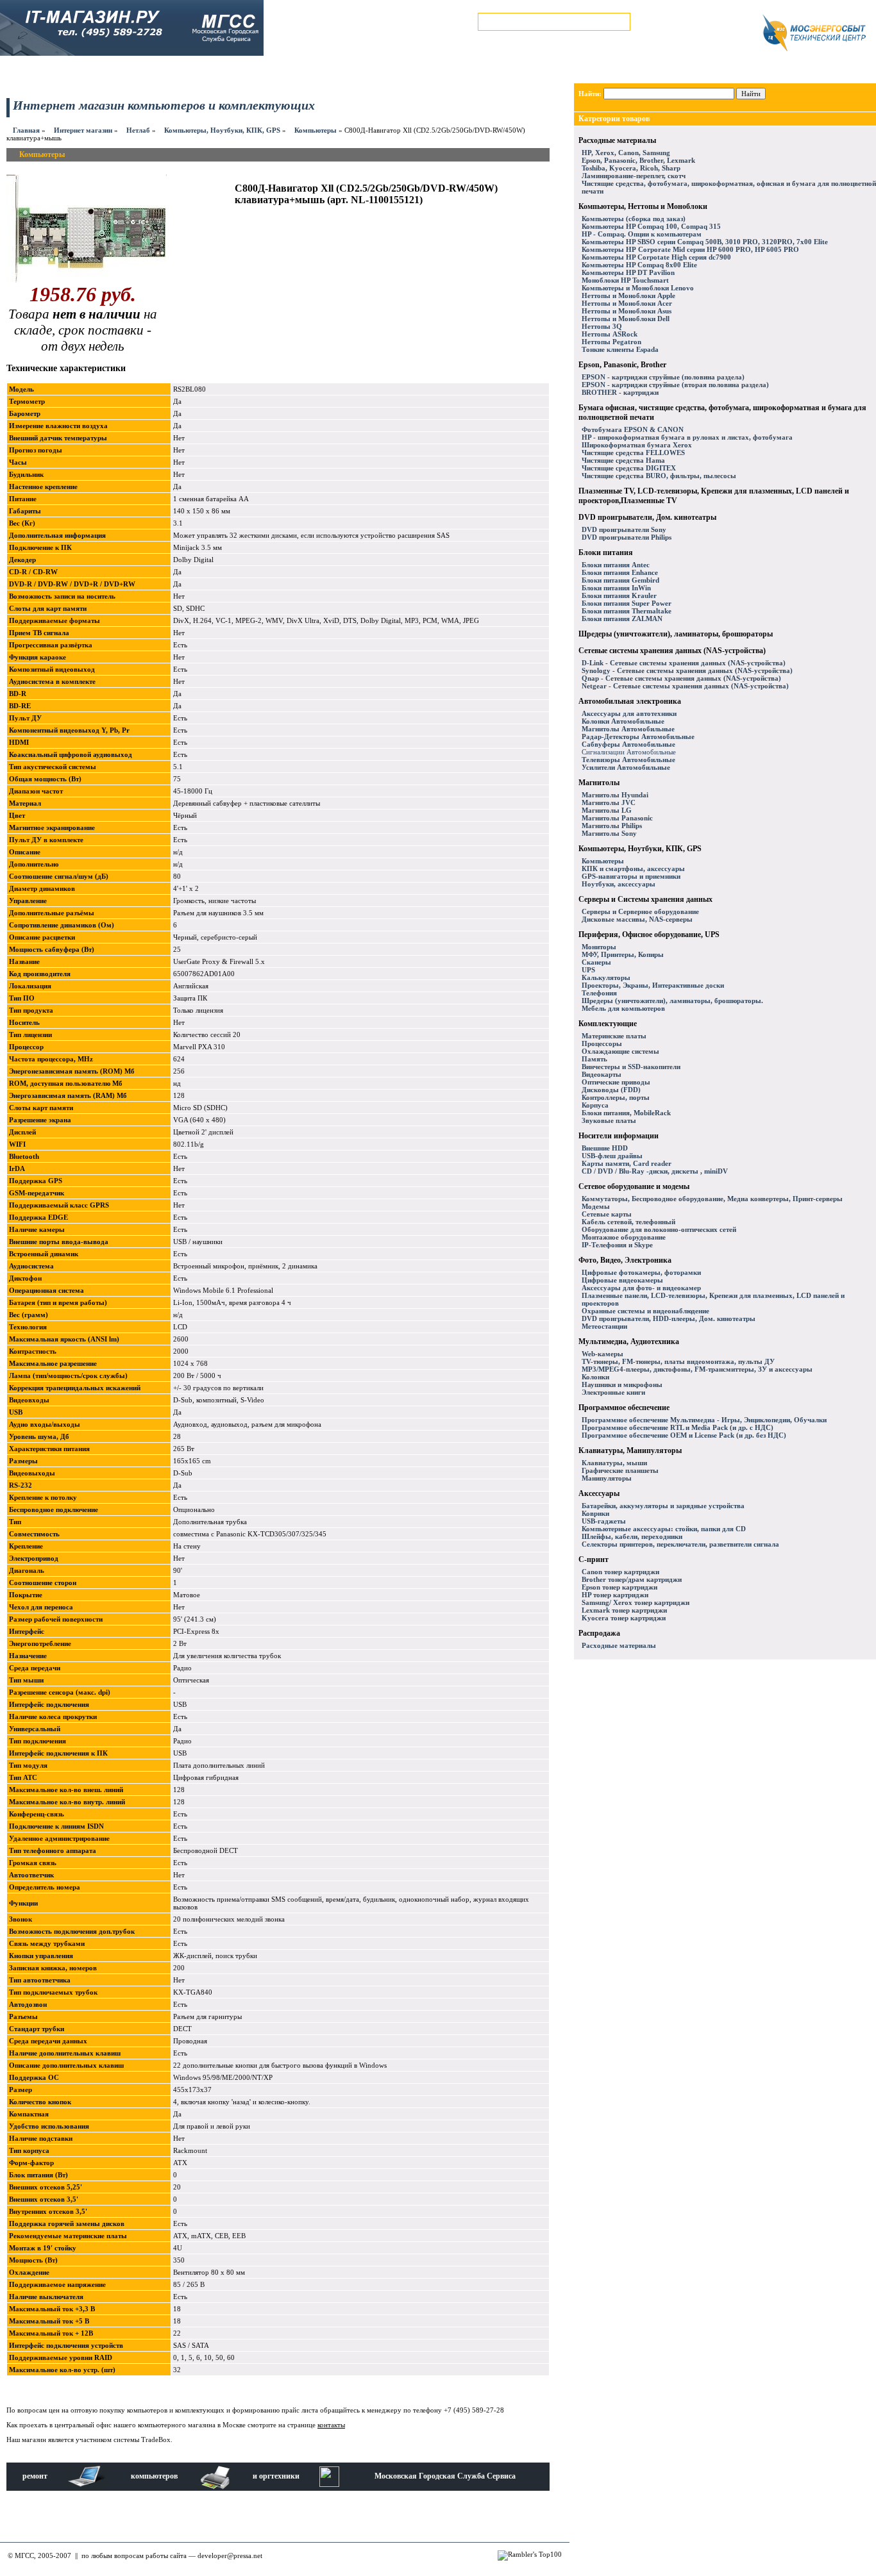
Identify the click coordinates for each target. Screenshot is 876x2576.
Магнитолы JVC (609, 802)
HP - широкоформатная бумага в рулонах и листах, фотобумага (687, 437)
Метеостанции (604, 1326)
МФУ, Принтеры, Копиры (623, 954)
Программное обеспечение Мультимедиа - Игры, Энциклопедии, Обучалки (704, 1420)
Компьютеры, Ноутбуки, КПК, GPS (222, 130)
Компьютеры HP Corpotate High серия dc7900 (656, 257)
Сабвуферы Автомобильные (628, 744)
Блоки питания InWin (616, 588)
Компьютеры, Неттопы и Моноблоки (643, 206)
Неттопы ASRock (610, 334)
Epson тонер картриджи (619, 1587)
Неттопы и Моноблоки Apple (628, 295)
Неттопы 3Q (602, 326)
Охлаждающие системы (620, 1051)
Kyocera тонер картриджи (624, 1618)
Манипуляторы (607, 1478)
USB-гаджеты (604, 1521)
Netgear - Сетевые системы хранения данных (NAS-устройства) (685, 686)
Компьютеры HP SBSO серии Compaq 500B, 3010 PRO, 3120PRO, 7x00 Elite (705, 242)
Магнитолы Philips (612, 826)
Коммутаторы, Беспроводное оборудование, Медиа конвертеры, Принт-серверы (712, 1199)
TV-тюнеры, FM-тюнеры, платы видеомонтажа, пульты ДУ (678, 1361)
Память (594, 1059)
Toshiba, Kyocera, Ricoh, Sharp (631, 168)
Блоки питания (606, 553)
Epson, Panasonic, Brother (622, 365)
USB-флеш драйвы (612, 1156)
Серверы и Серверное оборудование (640, 911)
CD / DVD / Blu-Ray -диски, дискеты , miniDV (655, 1171)
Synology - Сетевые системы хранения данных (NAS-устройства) (687, 670)
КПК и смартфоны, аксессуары (633, 868)
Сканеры (596, 962)
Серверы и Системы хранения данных (645, 899)
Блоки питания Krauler (619, 595)
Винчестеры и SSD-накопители (631, 1067)
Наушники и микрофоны (622, 1384)
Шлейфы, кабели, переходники (632, 1536)
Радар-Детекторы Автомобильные (638, 736)
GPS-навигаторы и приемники (631, 876)
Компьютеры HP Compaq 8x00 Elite (639, 265)
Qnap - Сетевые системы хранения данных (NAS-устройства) (681, 678)
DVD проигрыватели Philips (627, 537)
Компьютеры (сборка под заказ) (634, 219)
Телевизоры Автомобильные (628, 760)
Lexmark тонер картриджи (624, 1610)
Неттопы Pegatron (611, 342)
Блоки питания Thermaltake (627, 611)
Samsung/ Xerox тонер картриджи (636, 1602)
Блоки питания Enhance (620, 572)
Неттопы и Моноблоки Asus (627, 311)
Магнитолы (599, 783)
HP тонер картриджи (615, 1595)
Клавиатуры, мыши (614, 1463)
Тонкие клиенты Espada (620, 349)
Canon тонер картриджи (620, 1572)
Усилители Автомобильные (626, 767)
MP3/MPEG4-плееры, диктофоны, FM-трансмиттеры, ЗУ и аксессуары (697, 1369)
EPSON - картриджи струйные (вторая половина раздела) (675, 385)
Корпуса (595, 1105)
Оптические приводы (616, 1082)
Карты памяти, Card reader (627, 1163)
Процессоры (602, 1043)
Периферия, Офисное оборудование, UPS (649, 935)
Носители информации (619, 1136)
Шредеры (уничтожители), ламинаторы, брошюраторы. (672, 1001)
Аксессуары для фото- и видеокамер (641, 1288)
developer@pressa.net (230, 2555)
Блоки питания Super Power (627, 603)
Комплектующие (608, 1024)
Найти (751, 94)
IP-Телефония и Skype (617, 1245)
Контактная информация (338, 71)
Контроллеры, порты (616, 1097)
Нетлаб (138, 130)
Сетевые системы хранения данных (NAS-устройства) (672, 651)
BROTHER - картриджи (620, 392)
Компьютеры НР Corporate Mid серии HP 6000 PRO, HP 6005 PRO (690, 249)
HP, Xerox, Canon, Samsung (626, 153)
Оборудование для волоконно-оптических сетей (659, 1229)
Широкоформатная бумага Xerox (637, 445)
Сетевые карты (607, 1214)
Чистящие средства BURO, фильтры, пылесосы (659, 476)
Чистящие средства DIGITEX (629, 468)
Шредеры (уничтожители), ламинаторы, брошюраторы (676, 634)
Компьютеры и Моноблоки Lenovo (638, 288)
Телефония (599, 993)
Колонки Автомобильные (623, 721)
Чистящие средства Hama (623, 460)
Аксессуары (599, 1493)
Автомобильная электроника (630, 701)
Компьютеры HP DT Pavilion (628, 272)
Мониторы (599, 947)
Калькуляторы (606, 977)
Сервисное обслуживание (140, 71)
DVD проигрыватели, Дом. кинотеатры (647, 517)
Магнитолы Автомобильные (628, 729)
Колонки (595, 1377)
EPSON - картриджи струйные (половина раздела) (663, 377)
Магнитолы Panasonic (617, 818)
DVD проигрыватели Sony (624, 529)
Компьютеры (316, 130)
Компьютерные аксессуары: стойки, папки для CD (664, 1529)
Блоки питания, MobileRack (626, 1113)
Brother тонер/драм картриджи (632, 1579)
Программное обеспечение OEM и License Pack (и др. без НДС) (684, 1435)
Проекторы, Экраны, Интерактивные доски (653, 985)
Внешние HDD (605, 1148)
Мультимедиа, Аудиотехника (629, 1342)
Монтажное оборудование (624, 1237)
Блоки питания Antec (616, 565)
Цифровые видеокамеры (622, 1280)
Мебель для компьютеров (623, 1008)
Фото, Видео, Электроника (625, 1260)
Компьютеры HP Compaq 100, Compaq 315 (651, 226)
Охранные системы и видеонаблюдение (645, 1311)
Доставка (261, 71)
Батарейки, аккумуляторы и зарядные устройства (663, 1506)
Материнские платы (614, 1036)
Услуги (213, 71)
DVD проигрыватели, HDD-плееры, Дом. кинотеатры (669, 1318)
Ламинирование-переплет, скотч (634, 176)
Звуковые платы (609, 1120)
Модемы (596, 1206)
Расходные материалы (617, 140)
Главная (26, 130)
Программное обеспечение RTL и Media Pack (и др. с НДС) (678, 1427)
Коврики (595, 1513)
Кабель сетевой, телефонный (628, 1222)
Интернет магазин (48, 71)
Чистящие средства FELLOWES (633, 453)
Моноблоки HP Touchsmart (625, 280)
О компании (419, 71)
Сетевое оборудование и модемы (634, 1186)
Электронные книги (613, 1392)
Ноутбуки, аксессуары (619, 884)
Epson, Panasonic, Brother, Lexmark (638, 160)
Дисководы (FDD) (611, 1090)
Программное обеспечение (624, 1408)
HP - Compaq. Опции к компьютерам (642, 234)
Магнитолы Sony (609, 833)
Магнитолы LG (607, 810)
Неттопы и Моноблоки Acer (627, 303)
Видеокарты (602, 1074)
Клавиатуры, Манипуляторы (630, 1450)
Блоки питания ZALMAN (622, 619)
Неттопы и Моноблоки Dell (626, 319)
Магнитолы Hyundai (615, 795)
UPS (588, 970)
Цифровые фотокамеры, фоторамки (641, 1272)
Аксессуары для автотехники (629, 713)
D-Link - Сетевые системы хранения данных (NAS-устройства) (684, 663)
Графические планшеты (620, 1470)
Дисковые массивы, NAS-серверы (637, 919)
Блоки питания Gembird (620, 580)
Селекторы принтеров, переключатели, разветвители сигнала (680, 1544)
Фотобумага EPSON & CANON (633, 429)
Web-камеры (602, 1354)
